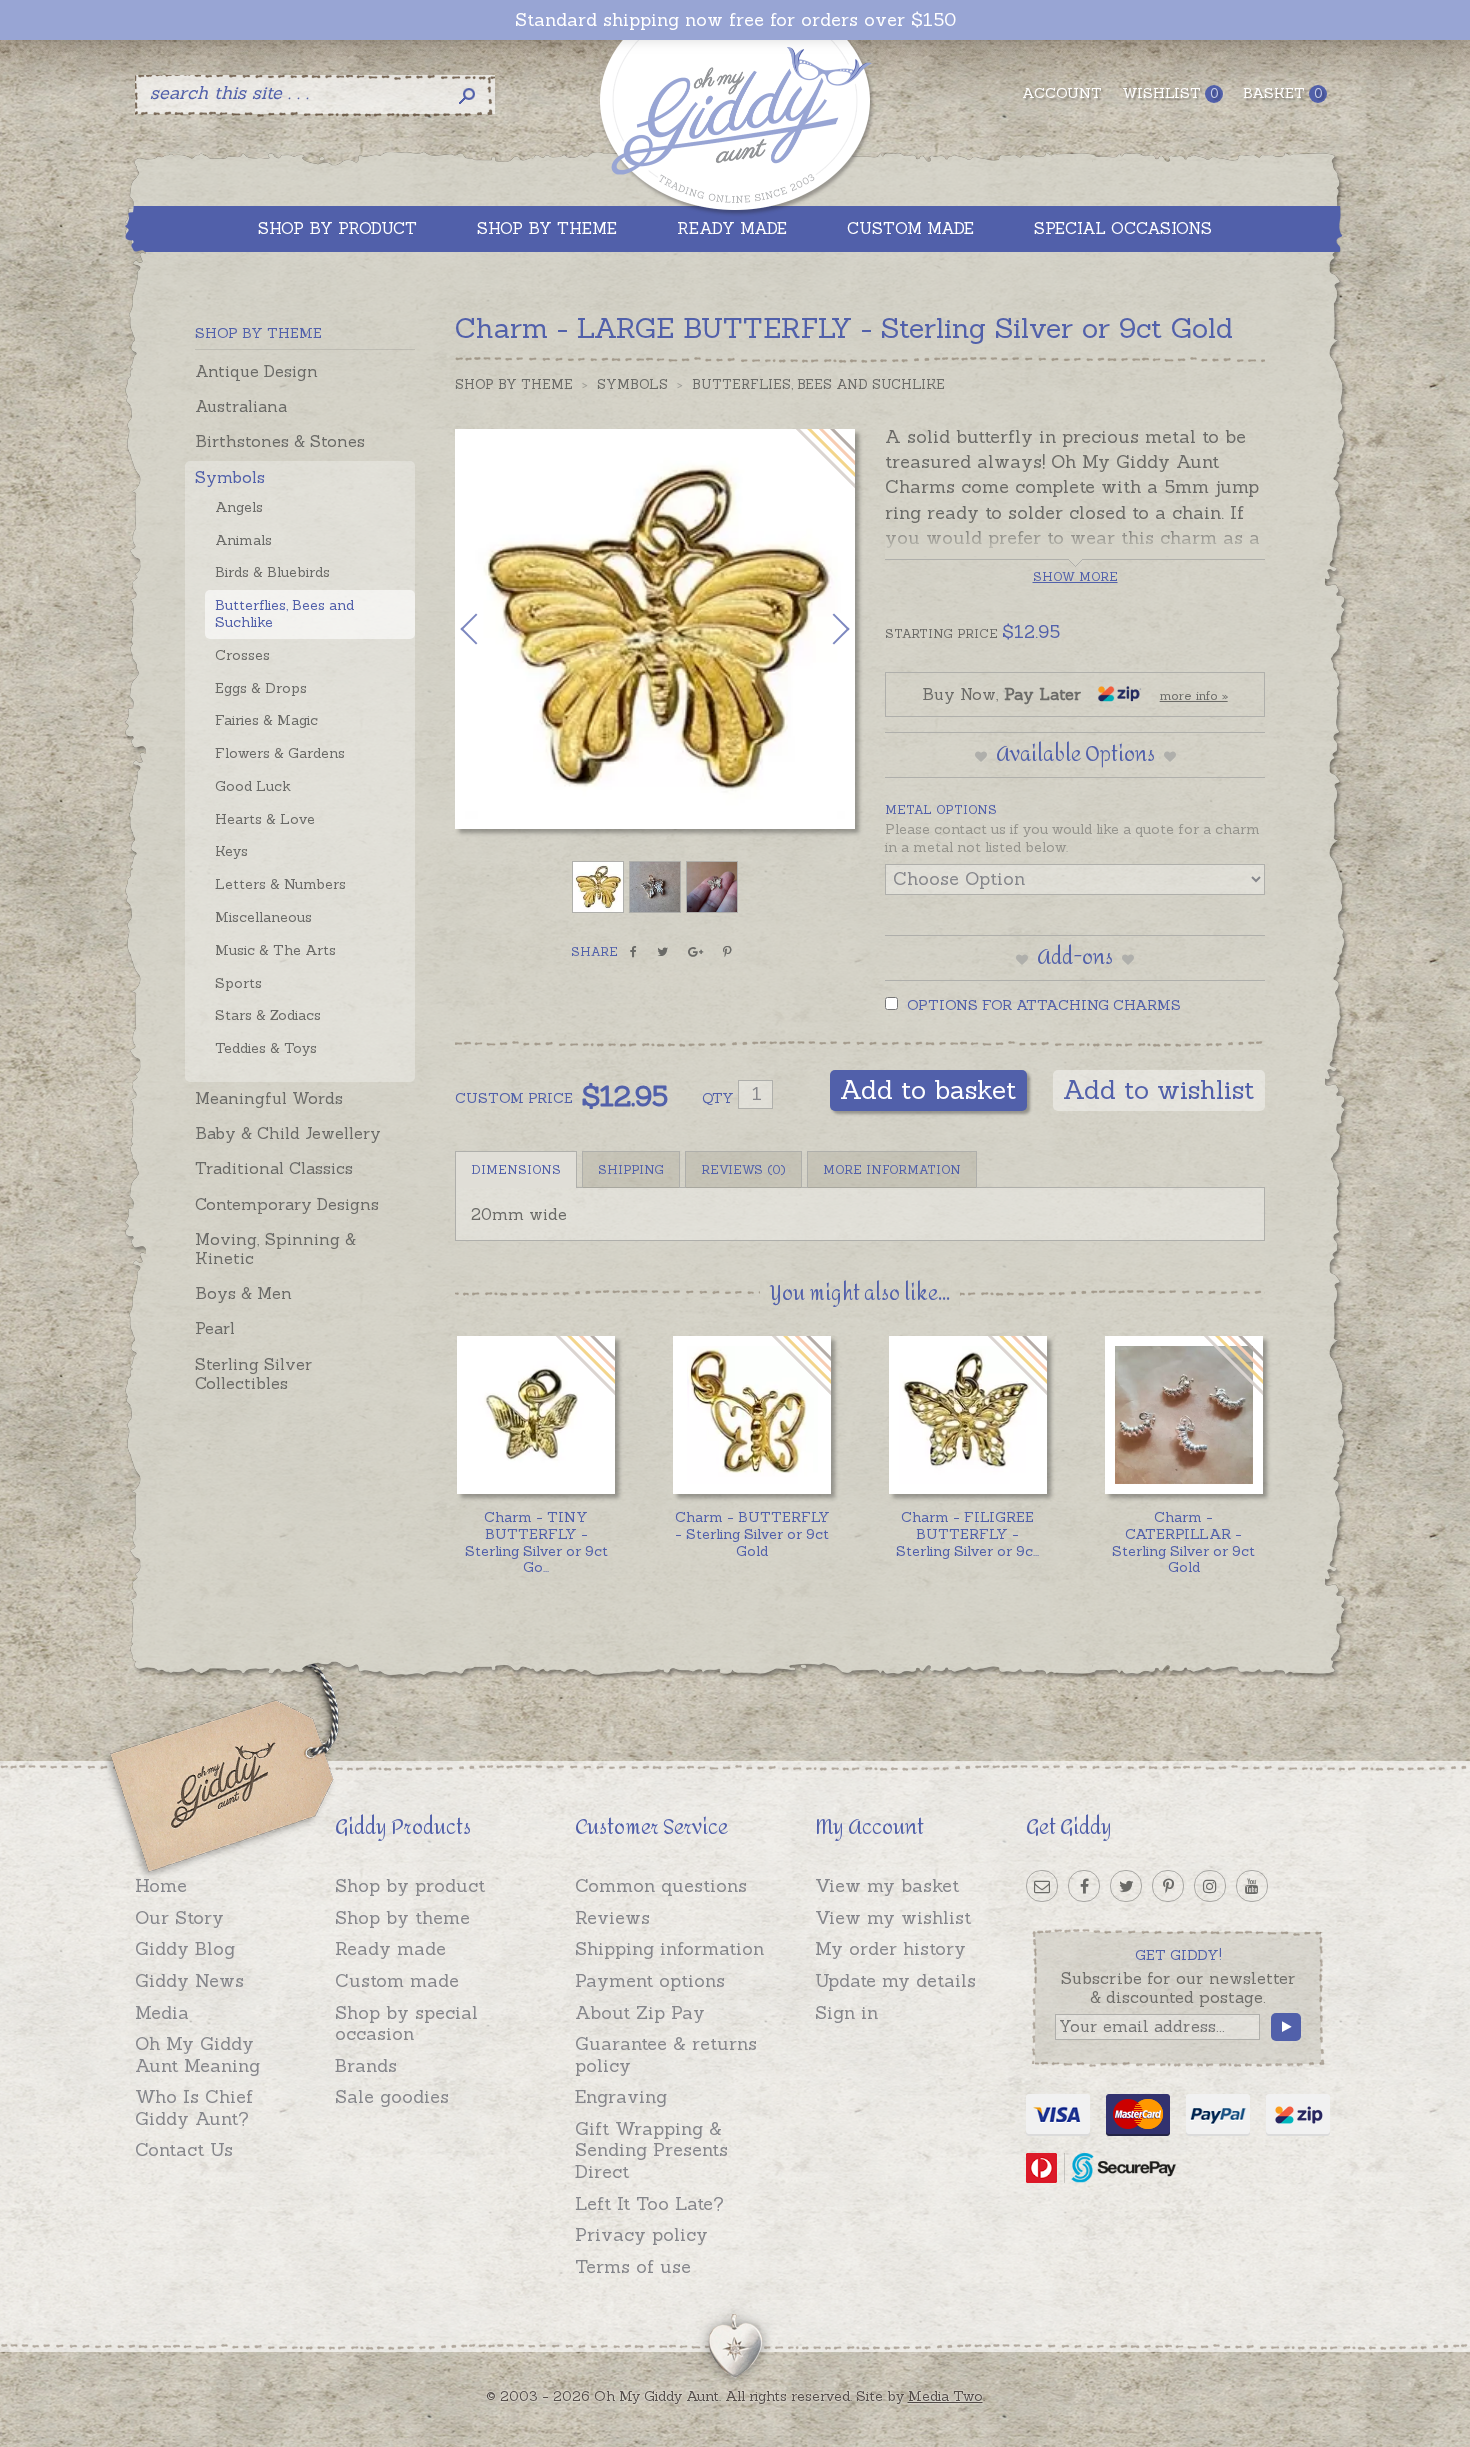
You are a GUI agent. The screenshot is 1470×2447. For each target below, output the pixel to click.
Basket (1282, 93)
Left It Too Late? (649, 2203)
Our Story (179, 1917)
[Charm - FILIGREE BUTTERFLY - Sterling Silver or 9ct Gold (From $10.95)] (967, 1414)
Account (1062, 93)
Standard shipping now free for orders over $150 (735, 20)
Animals (243, 540)
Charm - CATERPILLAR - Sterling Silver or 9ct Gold (1183, 1542)
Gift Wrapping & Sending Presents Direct (651, 2150)
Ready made (390, 1948)
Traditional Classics (274, 1168)
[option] (655, 629)
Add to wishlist (1159, 1089)
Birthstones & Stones (280, 441)
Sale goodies (392, 2096)
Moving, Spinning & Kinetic (275, 1248)
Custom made (397, 1980)
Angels (239, 507)
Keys (231, 851)
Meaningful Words (269, 1098)
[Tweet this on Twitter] (662, 952)
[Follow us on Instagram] (1210, 1886)
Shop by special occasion (406, 2023)
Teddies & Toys (266, 1048)
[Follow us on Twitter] (1126, 1886)
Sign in (846, 2012)
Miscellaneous (263, 917)
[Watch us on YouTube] (1252, 1886)
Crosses (242, 655)
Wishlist (1170, 93)
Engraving (621, 2096)
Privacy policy (641, 2234)
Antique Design (256, 371)
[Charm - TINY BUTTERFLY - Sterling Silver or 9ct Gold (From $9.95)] (535, 1414)
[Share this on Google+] (695, 952)
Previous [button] (490, 629)
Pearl (215, 1328)
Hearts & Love (265, 819)
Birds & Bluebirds (272, 572)
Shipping (631, 1169)
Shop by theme (402, 1917)
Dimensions (516, 1169)
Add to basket (928, 1089)
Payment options (650, 1980)
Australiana (241, 406)
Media (162, 2012)
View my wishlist (893, 1917)
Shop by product (410, 1885)
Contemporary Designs (287, 1204)
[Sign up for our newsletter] (1042, 1886)
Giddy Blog (185, 1948)
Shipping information (669, 1948)
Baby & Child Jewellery (288, 1133)
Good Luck (253, 786)
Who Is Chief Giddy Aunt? (194, 2107)
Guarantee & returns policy (666, 2054)
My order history (890, 1948)
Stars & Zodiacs (268, 1015)
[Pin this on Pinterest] (727, 952)
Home (161, 1885)
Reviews (612, 1917)
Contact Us (184, 2149)
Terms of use (633, 2266)
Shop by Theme (514, 384)
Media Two (945, 2396)
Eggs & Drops (261, 688)
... (536, 1542)
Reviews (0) (743, 1169)
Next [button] (820, 629)
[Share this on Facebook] (633, 952)
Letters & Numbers (280, 884)
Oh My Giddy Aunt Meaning (197, 2054)
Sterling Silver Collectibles (253, 1373)
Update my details (895, 1980)
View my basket (887, 1885)
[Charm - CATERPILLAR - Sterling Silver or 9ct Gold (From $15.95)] (1183, 1414)
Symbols (230, 477)
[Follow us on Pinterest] (1168, 1886)
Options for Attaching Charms (1042, 1005)
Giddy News (189, 1980)
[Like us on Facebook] (1084, 1886)
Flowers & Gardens (280, 753)
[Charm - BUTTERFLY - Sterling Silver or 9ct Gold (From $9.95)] (751, 1414)
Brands (366, 2065)
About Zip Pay (640, 2012)
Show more (1075, 576)
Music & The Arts (275, 950)
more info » (1194, 695)
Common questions (661, 1885)
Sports (238, 983)
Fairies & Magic (266, 720)
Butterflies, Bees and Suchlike (284, 613)
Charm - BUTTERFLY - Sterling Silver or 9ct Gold (752, 1534)
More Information (892, 1169)
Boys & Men (243, 1293)
